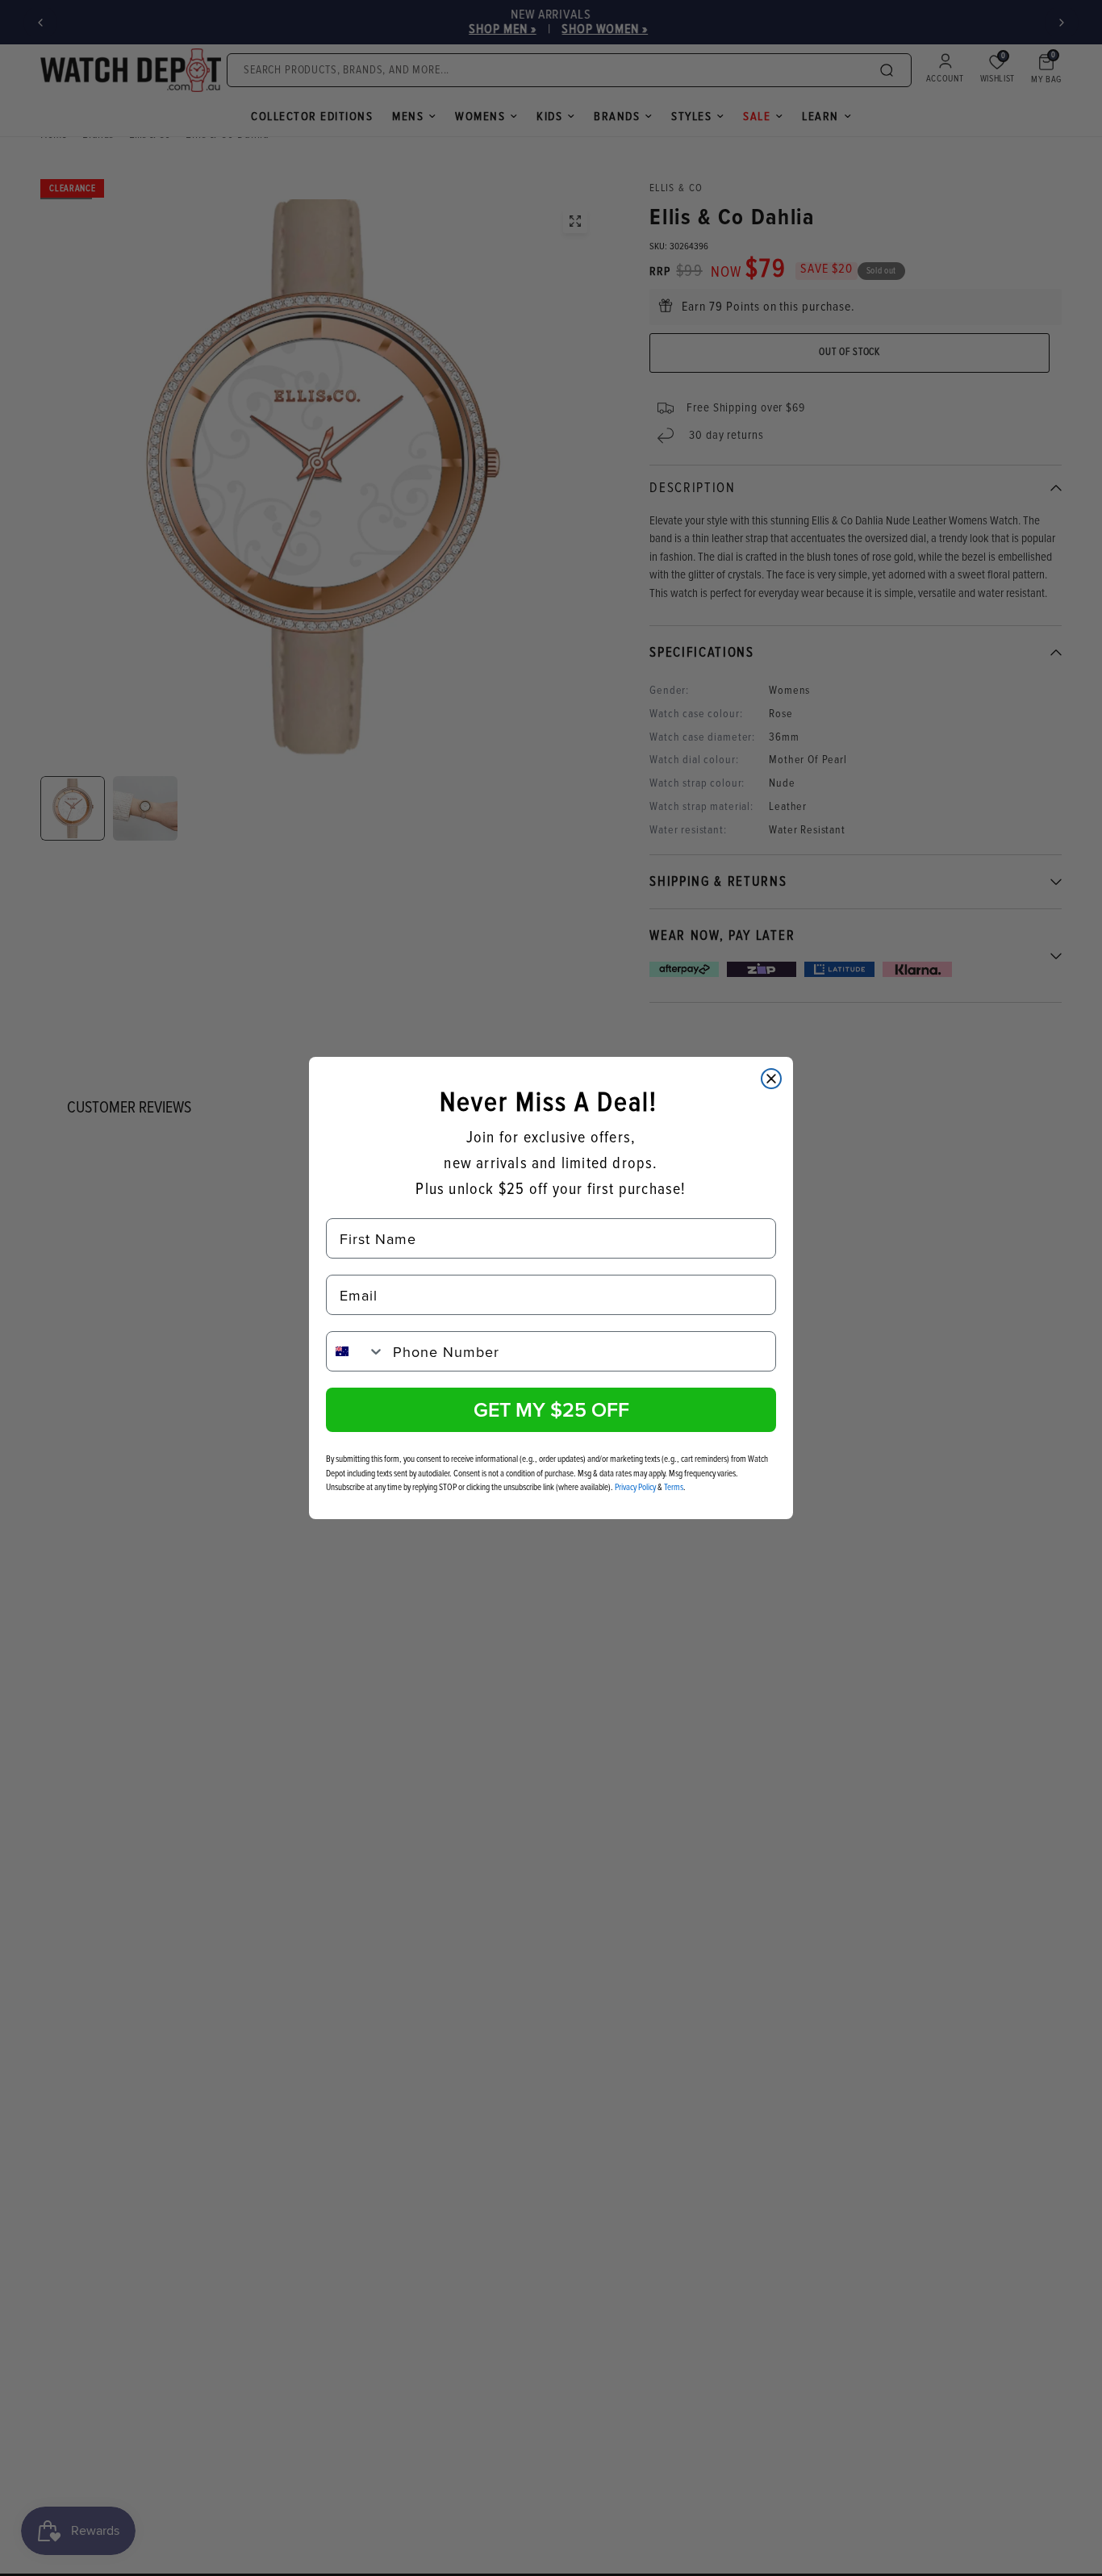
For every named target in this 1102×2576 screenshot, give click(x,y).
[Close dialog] (771, 1079)
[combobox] (356, 1351)
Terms (674, 1487)
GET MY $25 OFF (551, 1409)
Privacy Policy (635, 1487)
